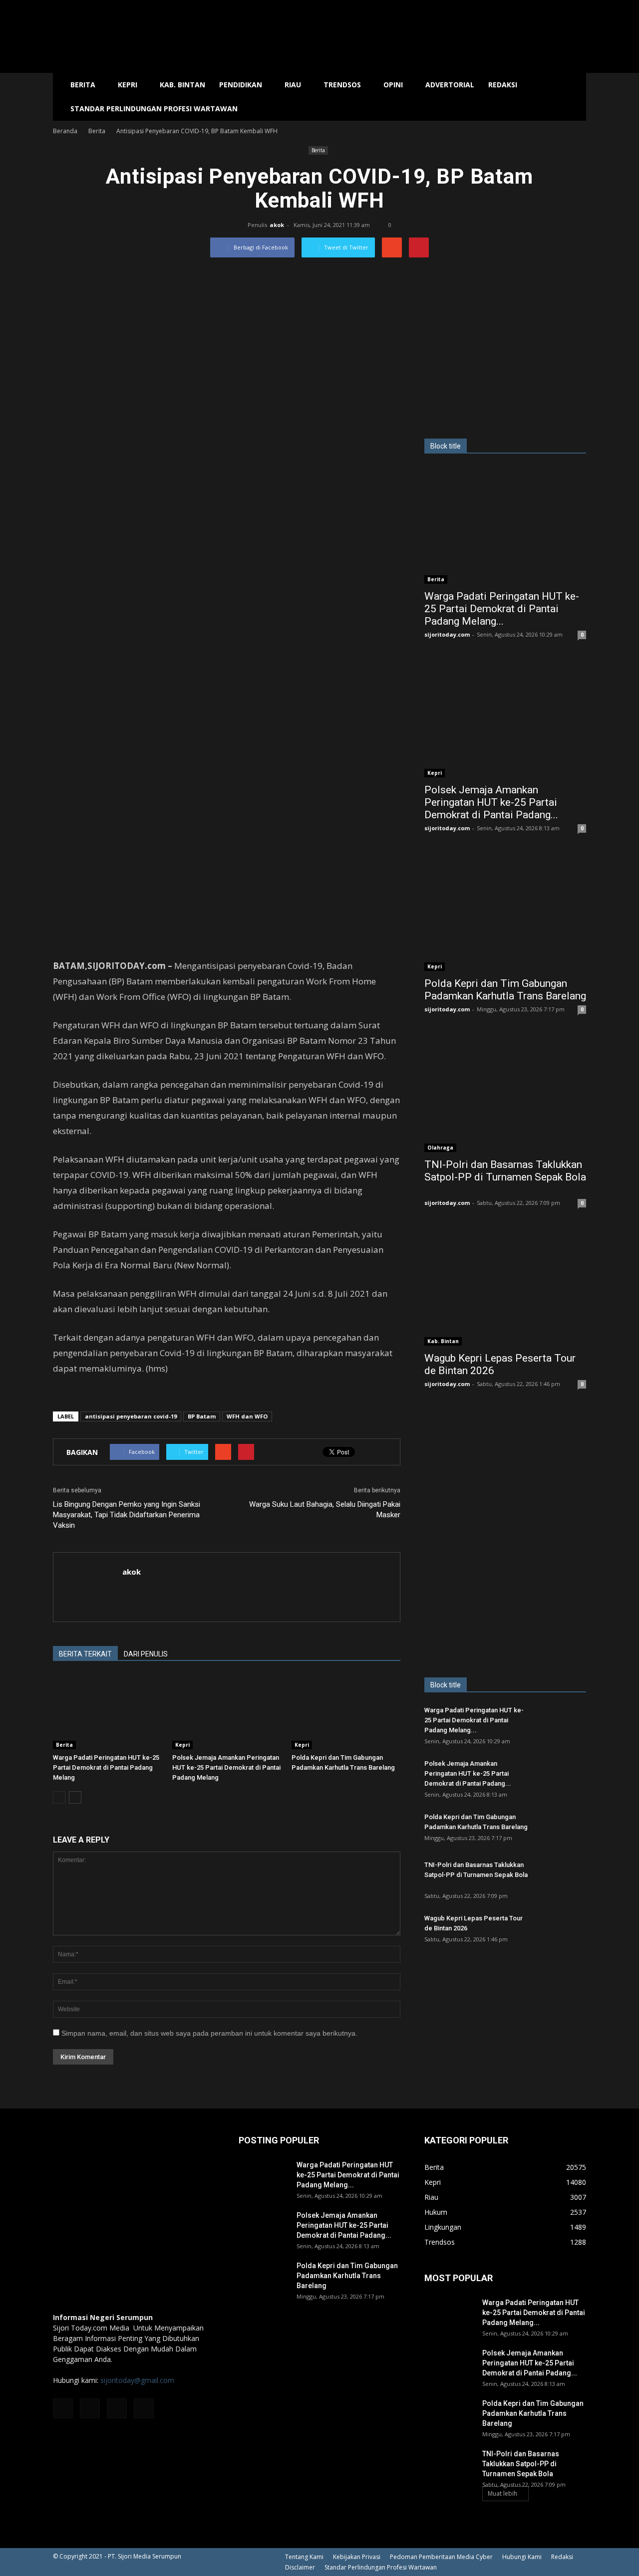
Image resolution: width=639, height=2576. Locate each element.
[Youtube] (144, 2408)
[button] (574, 97)
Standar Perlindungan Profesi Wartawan (154, 109)
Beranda (65, 131)
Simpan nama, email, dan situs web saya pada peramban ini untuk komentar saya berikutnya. (209, 2033)
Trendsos (342, 85)
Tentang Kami (304, 2557)
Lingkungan (443, 2227)
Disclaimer (300, 2567)
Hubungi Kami (522, 2557)
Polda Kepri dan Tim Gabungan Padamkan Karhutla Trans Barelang (505, 990)
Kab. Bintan (182, 85)
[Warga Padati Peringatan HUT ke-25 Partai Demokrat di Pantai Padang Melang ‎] (107, 1712)
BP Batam (202, 1416)
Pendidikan (241, 85)
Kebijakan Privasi (357, 2557)
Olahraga (440, 1148)
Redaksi (503, 85)
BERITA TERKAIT (85, 1654)
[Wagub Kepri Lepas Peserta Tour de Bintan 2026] (505, 1287)
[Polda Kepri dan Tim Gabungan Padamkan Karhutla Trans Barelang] (346, 1712)
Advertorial (450, 85)
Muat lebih (502, 2493)
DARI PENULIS (146, 1654)
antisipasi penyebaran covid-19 (131, 1416)
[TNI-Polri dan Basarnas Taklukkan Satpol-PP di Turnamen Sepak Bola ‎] (505, 1093)
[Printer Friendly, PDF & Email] (81, 1395)
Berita (83, 85)
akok (277, 225)
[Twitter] (117, 2408)
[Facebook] (63, 2408)
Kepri (128, 85)
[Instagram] (90, 2408)
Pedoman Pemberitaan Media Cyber (441, 2557)
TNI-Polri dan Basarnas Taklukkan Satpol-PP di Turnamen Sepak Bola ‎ (505, 1171)
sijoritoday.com (447, 634)
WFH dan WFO (247, 1416)
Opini (393, 85)
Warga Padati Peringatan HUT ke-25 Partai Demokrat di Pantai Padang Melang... (502, 609)
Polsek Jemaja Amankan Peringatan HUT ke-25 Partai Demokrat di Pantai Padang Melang (226, 1767)
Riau (293, 85)
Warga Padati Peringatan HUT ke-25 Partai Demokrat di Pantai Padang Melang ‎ (106, 1767)
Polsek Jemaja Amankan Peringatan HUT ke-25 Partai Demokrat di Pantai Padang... (491, 802)
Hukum (436, 2212)
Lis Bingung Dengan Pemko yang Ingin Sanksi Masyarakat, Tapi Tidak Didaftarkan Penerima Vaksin (127, 1515)
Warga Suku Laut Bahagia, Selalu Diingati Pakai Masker (325, 1510)
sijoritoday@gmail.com (137, 2380)
